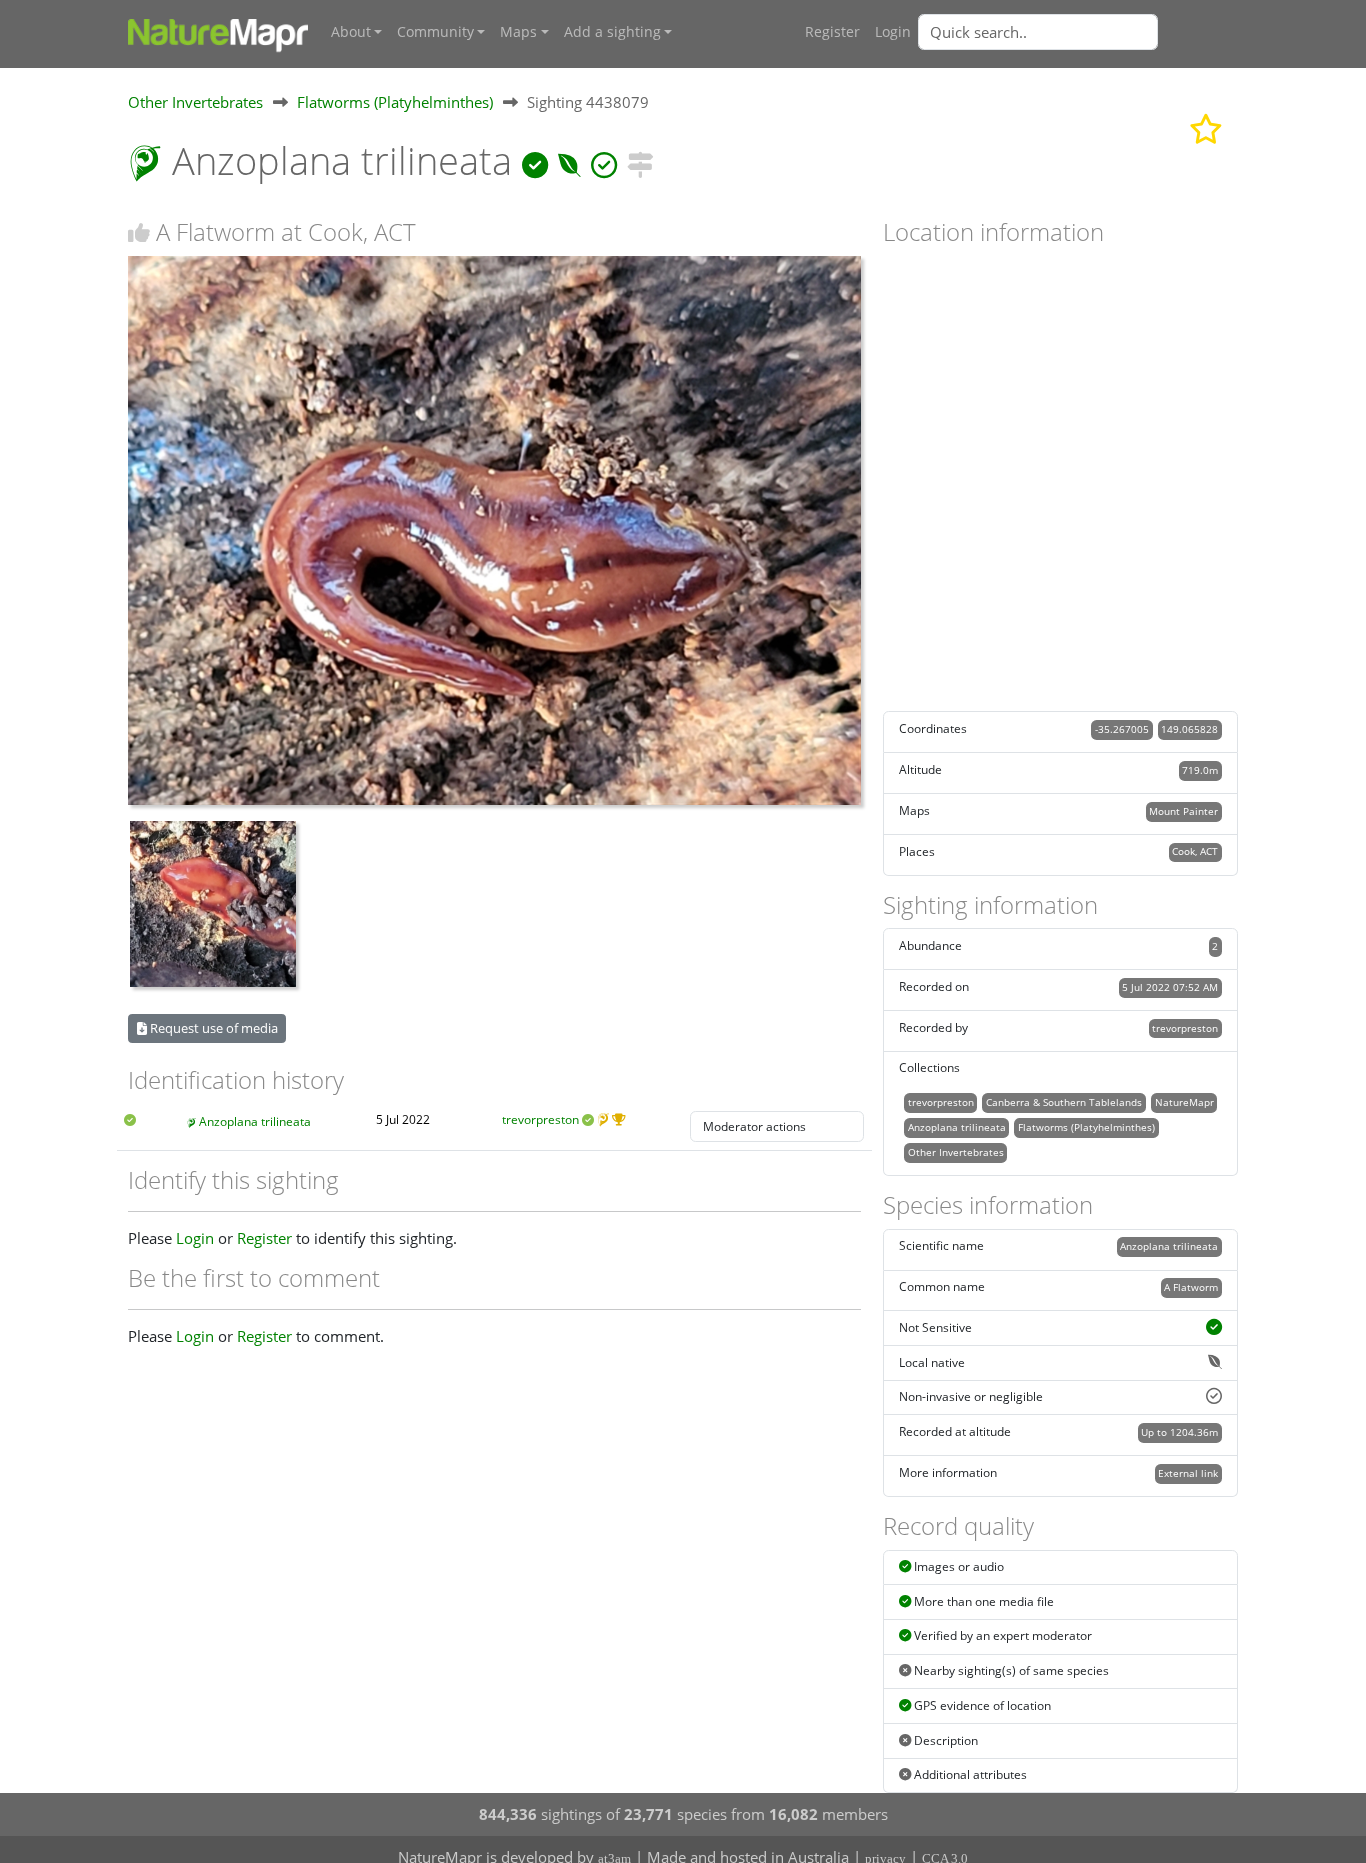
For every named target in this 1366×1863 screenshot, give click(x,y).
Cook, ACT (1195, 851)
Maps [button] (518, 32)
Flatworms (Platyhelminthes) (395, 102)
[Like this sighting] (139, 232)
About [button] (351, 32)
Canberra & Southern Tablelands (1064, 1102)
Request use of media (212, 1028)
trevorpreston (540, 1119)
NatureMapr (1184, 1102)
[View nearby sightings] (640, 160)
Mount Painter (1183, 811)
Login (893, 32)
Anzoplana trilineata (255, 1121)
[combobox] (1078, 32)
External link (1188, 1473)
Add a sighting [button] (612, 32)
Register (832, 32)
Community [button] (435, 32)
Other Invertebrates (195, 102)
